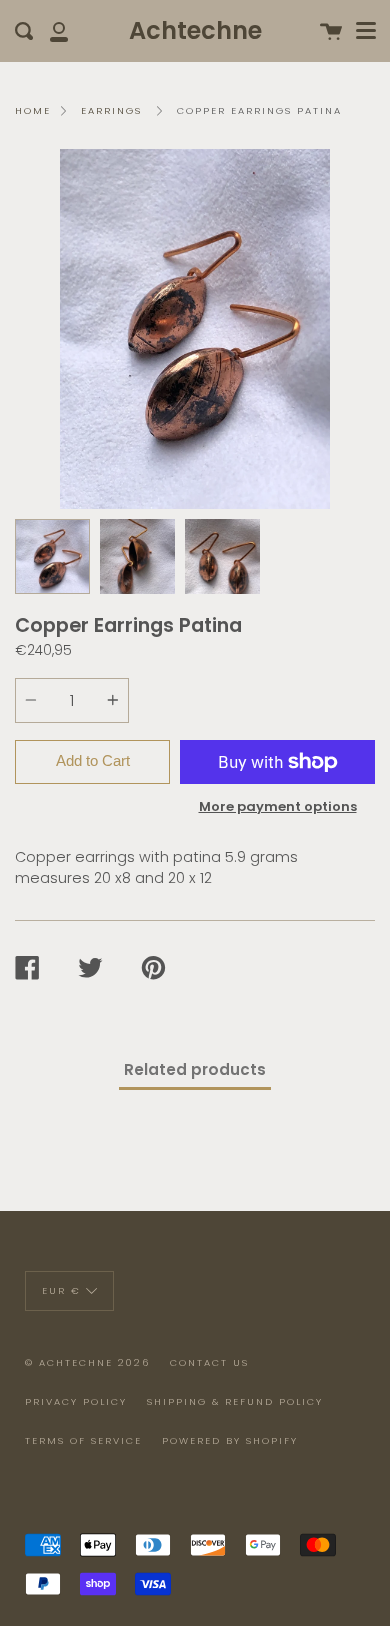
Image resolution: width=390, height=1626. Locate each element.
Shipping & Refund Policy (235, 1401)
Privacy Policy (76, 1401)
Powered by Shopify (230, 1440)
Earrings (111, 110)
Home (33, 110)
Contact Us (209, 1362)
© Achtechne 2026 (87, 1362)
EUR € (61, 1290)
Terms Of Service (83, 1440)
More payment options (278, 806)
